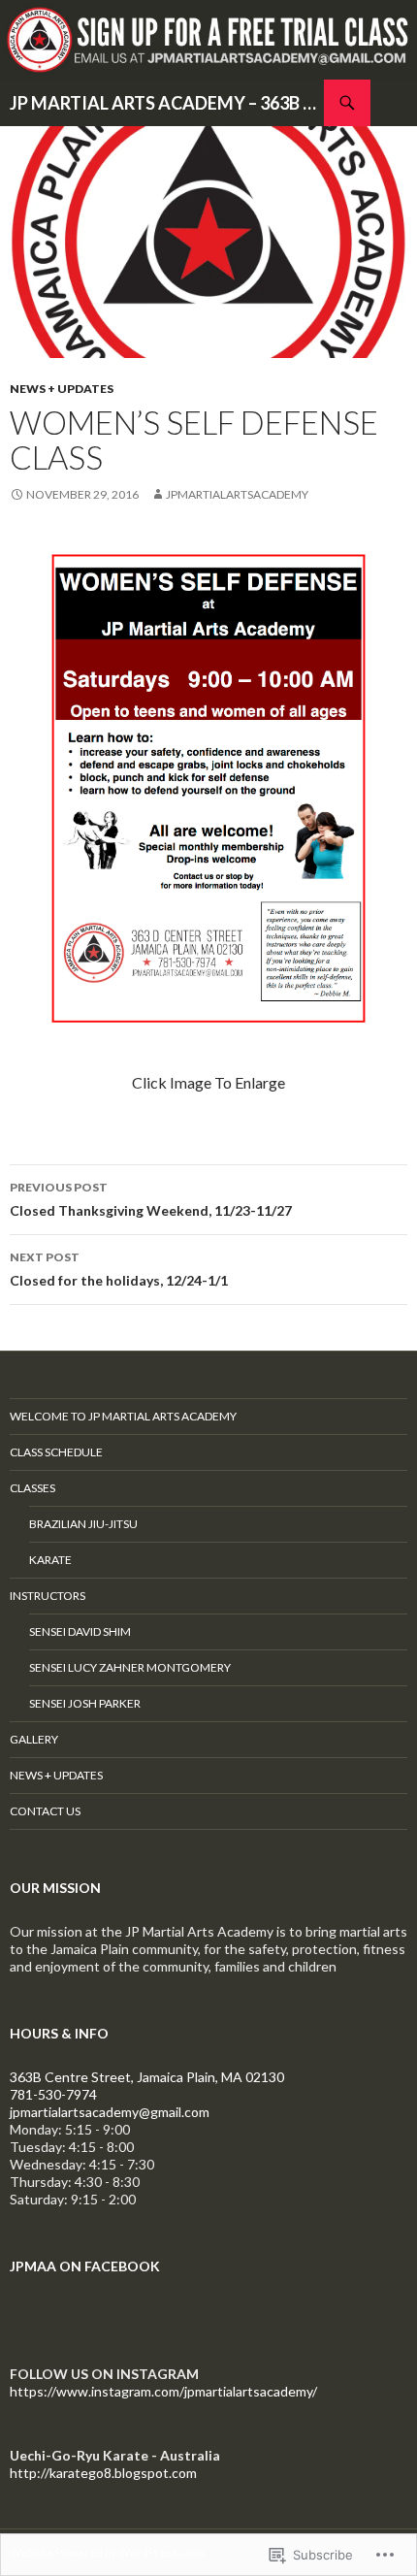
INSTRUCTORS (48, 1596)
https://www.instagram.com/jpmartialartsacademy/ (163, 2391)
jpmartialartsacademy (237, 494)
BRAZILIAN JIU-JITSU (83, 1524)
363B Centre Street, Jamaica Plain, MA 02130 (147, 2077)
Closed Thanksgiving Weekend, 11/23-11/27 (151, 1199)
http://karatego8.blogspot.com (103, 2473)
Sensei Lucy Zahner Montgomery (130, 1667)
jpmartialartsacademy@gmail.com (110, 2112)
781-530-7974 (53, 2094)
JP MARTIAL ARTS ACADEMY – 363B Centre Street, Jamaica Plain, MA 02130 (167, 103)
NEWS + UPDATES (62, 389)
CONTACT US (45, 1811)
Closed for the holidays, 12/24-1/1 (119, 1269)
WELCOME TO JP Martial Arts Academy (123, 1416)
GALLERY (34, 1739)
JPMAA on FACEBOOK (85, 2266)
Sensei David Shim (80, 1631)
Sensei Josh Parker (85, 1703)
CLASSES (32, 1488)
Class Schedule (56, 1452)
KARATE (50, 1560)
